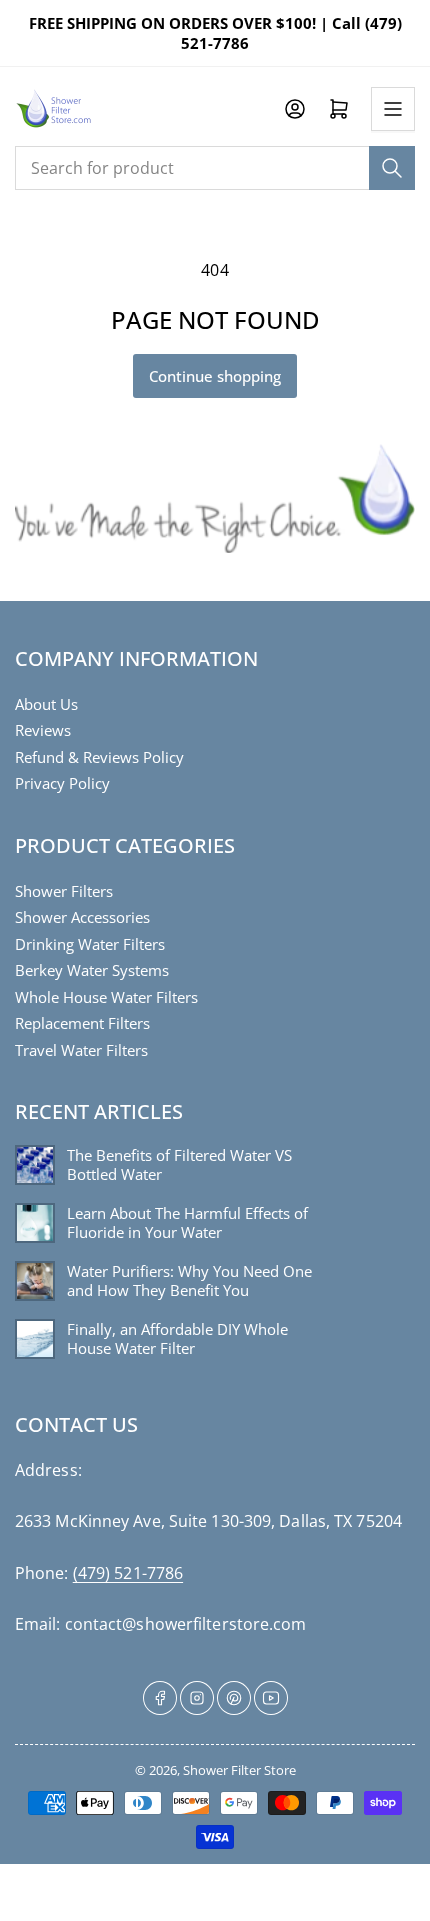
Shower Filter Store (239, 1770)
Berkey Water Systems (92, 970)
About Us (46, 704)
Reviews (43, 730)
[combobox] (215, 168)
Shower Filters (64, 891)
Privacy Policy (62, 783)
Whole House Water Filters (106, 997)
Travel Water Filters (81, 1050)
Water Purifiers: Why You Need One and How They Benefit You (189, 1281)
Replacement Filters (82, 1023)
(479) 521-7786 (128, 1573)
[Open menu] (393, 109)
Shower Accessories (82, 917)
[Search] (392, 168)
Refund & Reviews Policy (99, 757)
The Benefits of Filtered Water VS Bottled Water (179, 1165)
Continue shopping (215, 376)
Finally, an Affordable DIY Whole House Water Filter (177, 1339)
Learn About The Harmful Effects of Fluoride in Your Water (187, 1223)
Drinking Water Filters (90, 944)
